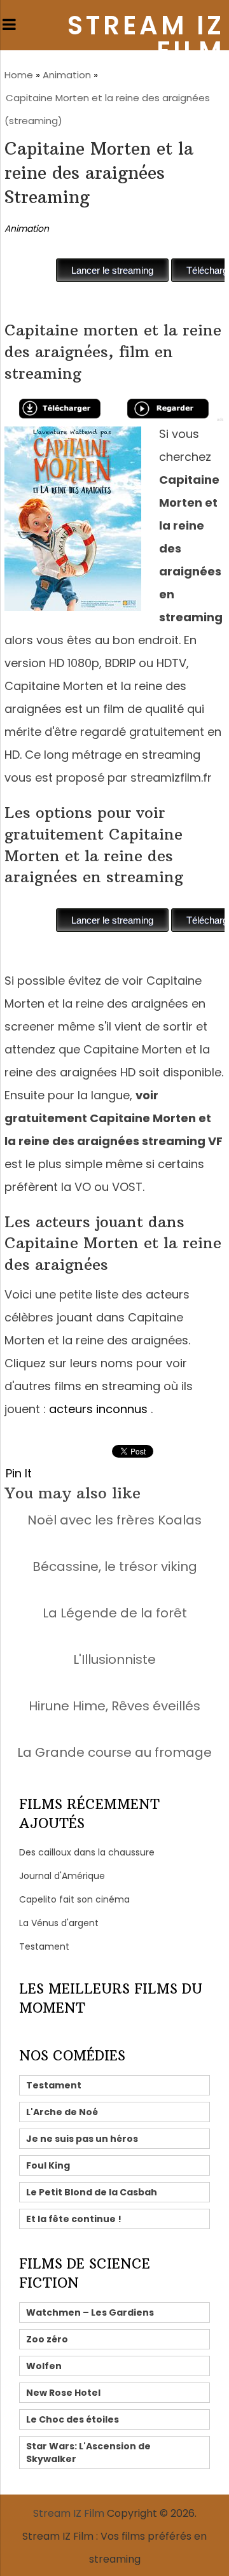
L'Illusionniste (114, 1659)
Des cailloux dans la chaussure (87, 1852)
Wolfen (44, 2366)
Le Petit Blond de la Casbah (92, 2192)
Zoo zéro (47, 2339)
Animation (67, 75)
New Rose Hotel (63, 2393)
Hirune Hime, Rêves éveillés (114, 1706)
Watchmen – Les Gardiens (90, 2312)
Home (19, 75)
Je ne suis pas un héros (82, 2139)
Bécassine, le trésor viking (115, 1566)
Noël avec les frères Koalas (114, 1520)
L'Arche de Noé (62, 2112)
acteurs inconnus (98, 1409)
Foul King (48, 2165)
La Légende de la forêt (115, 1613)
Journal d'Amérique (62, 1876)
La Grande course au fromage (114, 1752)
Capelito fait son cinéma (74, 1899)
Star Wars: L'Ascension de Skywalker (88, 2453)
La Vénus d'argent (59, 1923)
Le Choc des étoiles (73, 2419)
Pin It (19, 1473)
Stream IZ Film (146, 38)
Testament (44, 1946)
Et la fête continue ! (74, 2219)
